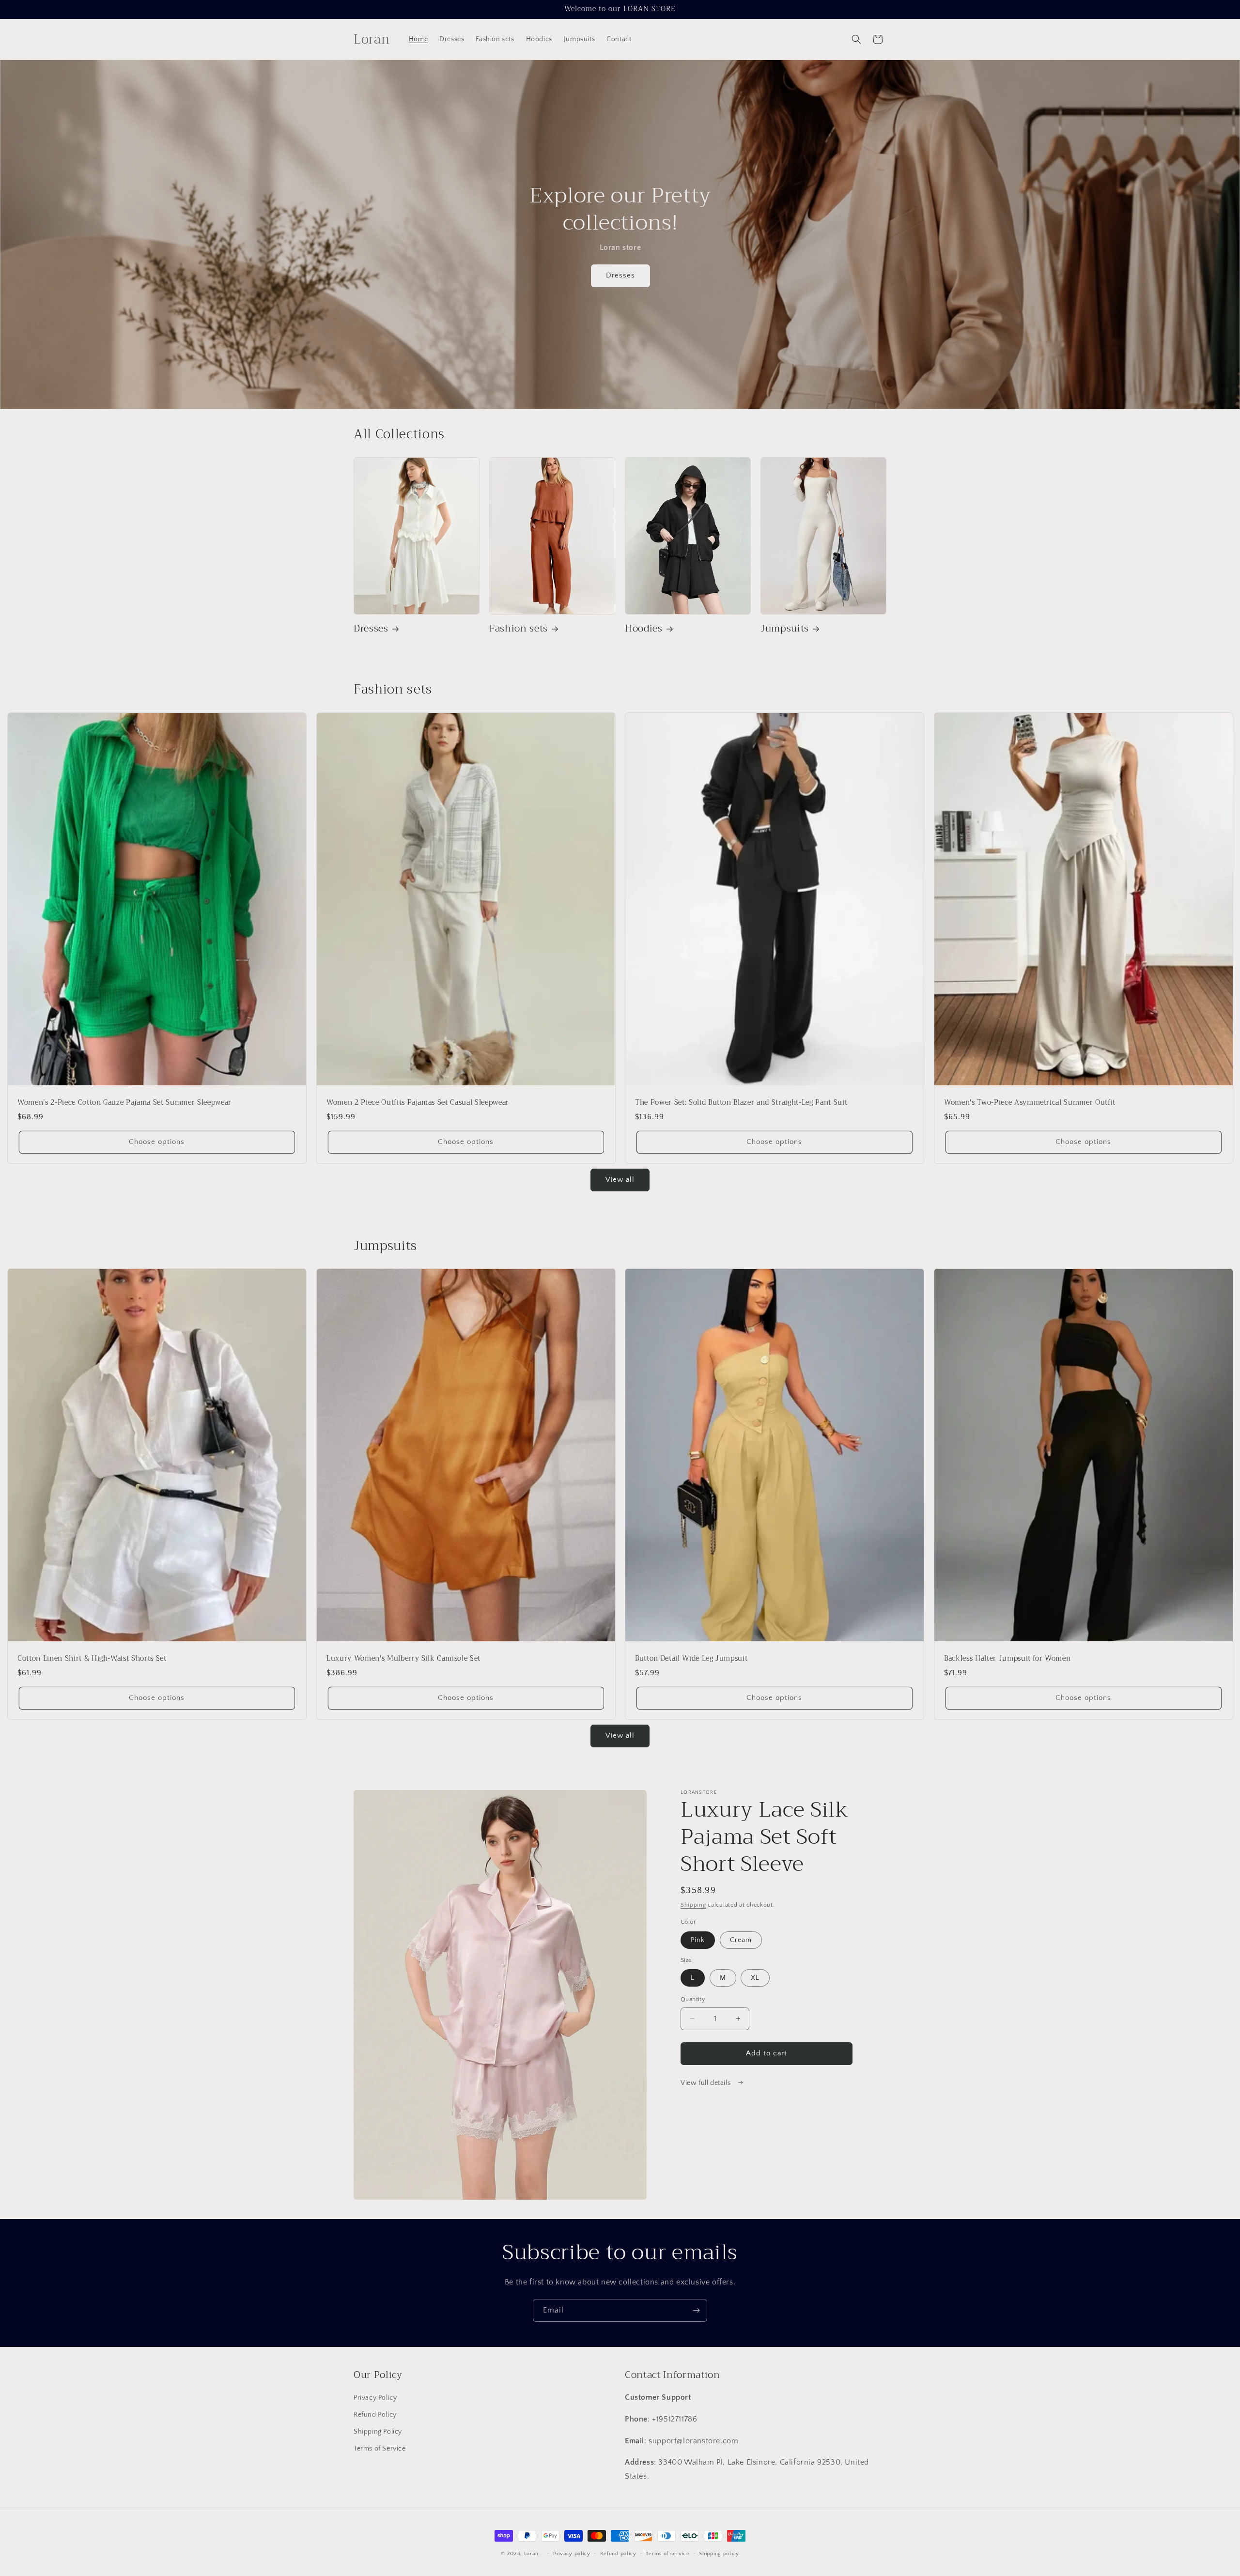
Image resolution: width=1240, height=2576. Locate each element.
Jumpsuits (785, 628)
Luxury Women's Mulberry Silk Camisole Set (403, 1659)
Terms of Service (380, 2449)
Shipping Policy (378, 2432)
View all (620, 1180)
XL (755, 1978)
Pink (698, 1940)
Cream (741, 1940)
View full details (706, 2083)
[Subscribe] (696, 2310)
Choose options (157, 1142)
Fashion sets (519, 628)
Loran (531, 2554)
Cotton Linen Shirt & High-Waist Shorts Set (92, 1659)
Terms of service (667, 2554)
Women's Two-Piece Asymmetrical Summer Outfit (1030, 1103)
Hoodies (644, 628)
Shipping (693, 1905)
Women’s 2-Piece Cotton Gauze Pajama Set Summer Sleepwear (124, 1103)
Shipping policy (719, 2554)
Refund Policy (375, 2415)
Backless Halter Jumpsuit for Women (1007, 1659)
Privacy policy (572, 2554)
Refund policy (618, 2554)
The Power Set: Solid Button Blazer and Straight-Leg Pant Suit (741, 1103)
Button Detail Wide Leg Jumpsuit (691, 1659)
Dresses (620, 276)
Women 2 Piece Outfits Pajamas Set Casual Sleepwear (418, 1103)
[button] (856, 39)
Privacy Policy (375, 2398)
